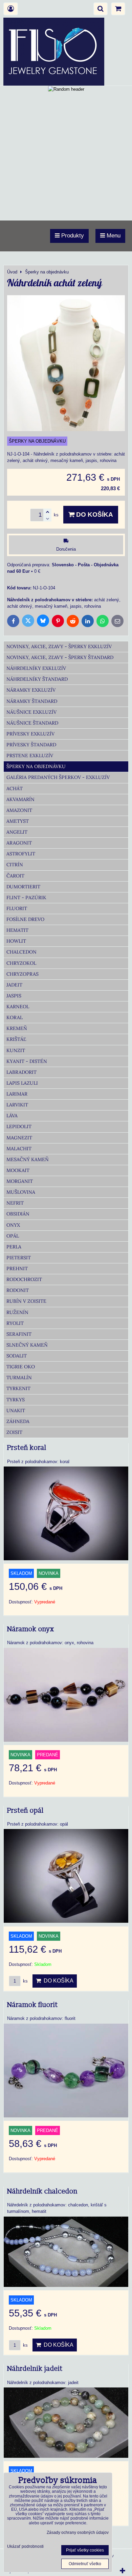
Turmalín (19, 1378)
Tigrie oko (21, 1367)
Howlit (16, 941)
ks (25, 1981)
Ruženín (17, 1312)
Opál (13, 1236)
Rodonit (18, 1290)
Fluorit (17, 908)
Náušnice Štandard (32, 723)
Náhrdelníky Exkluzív (36, 668)
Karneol (18, 1007)
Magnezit (19, 1138)
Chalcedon (21, 952)
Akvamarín (20, 799)
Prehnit (17, 1268)
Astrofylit (21, 854)
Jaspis (14, 996)
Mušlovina (21, 1192)
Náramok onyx (31, 1629)
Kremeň (17, 1028)
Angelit (17, 832)
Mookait (18, 1170)
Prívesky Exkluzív (30, 734)
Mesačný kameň (28, 1159)
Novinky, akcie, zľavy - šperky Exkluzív (59, 646)
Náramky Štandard (32, 701)
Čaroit (15, 876)
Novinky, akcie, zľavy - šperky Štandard (60, 657)
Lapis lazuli (22, 1083)
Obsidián (18, 1214)
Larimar (17, 1094)
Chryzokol (21, 963)
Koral (15, 1017)
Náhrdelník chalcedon (42, 2191)
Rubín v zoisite (26, 1301)
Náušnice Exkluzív (31, 712)
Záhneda (18, 1421)
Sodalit (17, 1356)
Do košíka (94, 514)
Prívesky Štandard (31, 745)
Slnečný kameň (27, 1345)
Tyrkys (16, 1400)
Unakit (16, 1410)
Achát (15, 788)
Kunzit (16, 1050)
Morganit (20, 1181)
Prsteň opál (25, 1811)
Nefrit (15, 1203)
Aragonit (19, 843)
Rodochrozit (24, 1279)
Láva (12, 1116)
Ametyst (18, 821)
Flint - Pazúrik (26, 898)
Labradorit (21, 1072)
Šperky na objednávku (36, 766)
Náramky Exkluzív (31, 690)
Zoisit (14, 1432)
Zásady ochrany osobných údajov (78, 2533)
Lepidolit (19, 1126)
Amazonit (19, 810)
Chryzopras (23, 974)
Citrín (15, 865)
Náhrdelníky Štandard (37, 679)
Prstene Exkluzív (30, 756)
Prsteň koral (27, 1448)
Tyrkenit (18, 1388)
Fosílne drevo (25, 919)
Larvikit (17, 1105)
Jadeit (14, 985)
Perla (14, 1247)
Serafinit (19, 1334)
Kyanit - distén (27, 1061)
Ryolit (15, 1323)
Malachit (19, 1149)
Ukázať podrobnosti (25, 2547)
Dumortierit (23, 887)
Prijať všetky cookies (85, 2550)
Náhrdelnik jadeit (35, 2369)
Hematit (17, 930)
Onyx (13, 1225)
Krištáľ (16, 1039)
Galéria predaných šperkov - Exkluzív (58, 777)
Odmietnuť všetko (85, 2564)
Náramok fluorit (32, 2005)
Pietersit (19, 1258)
